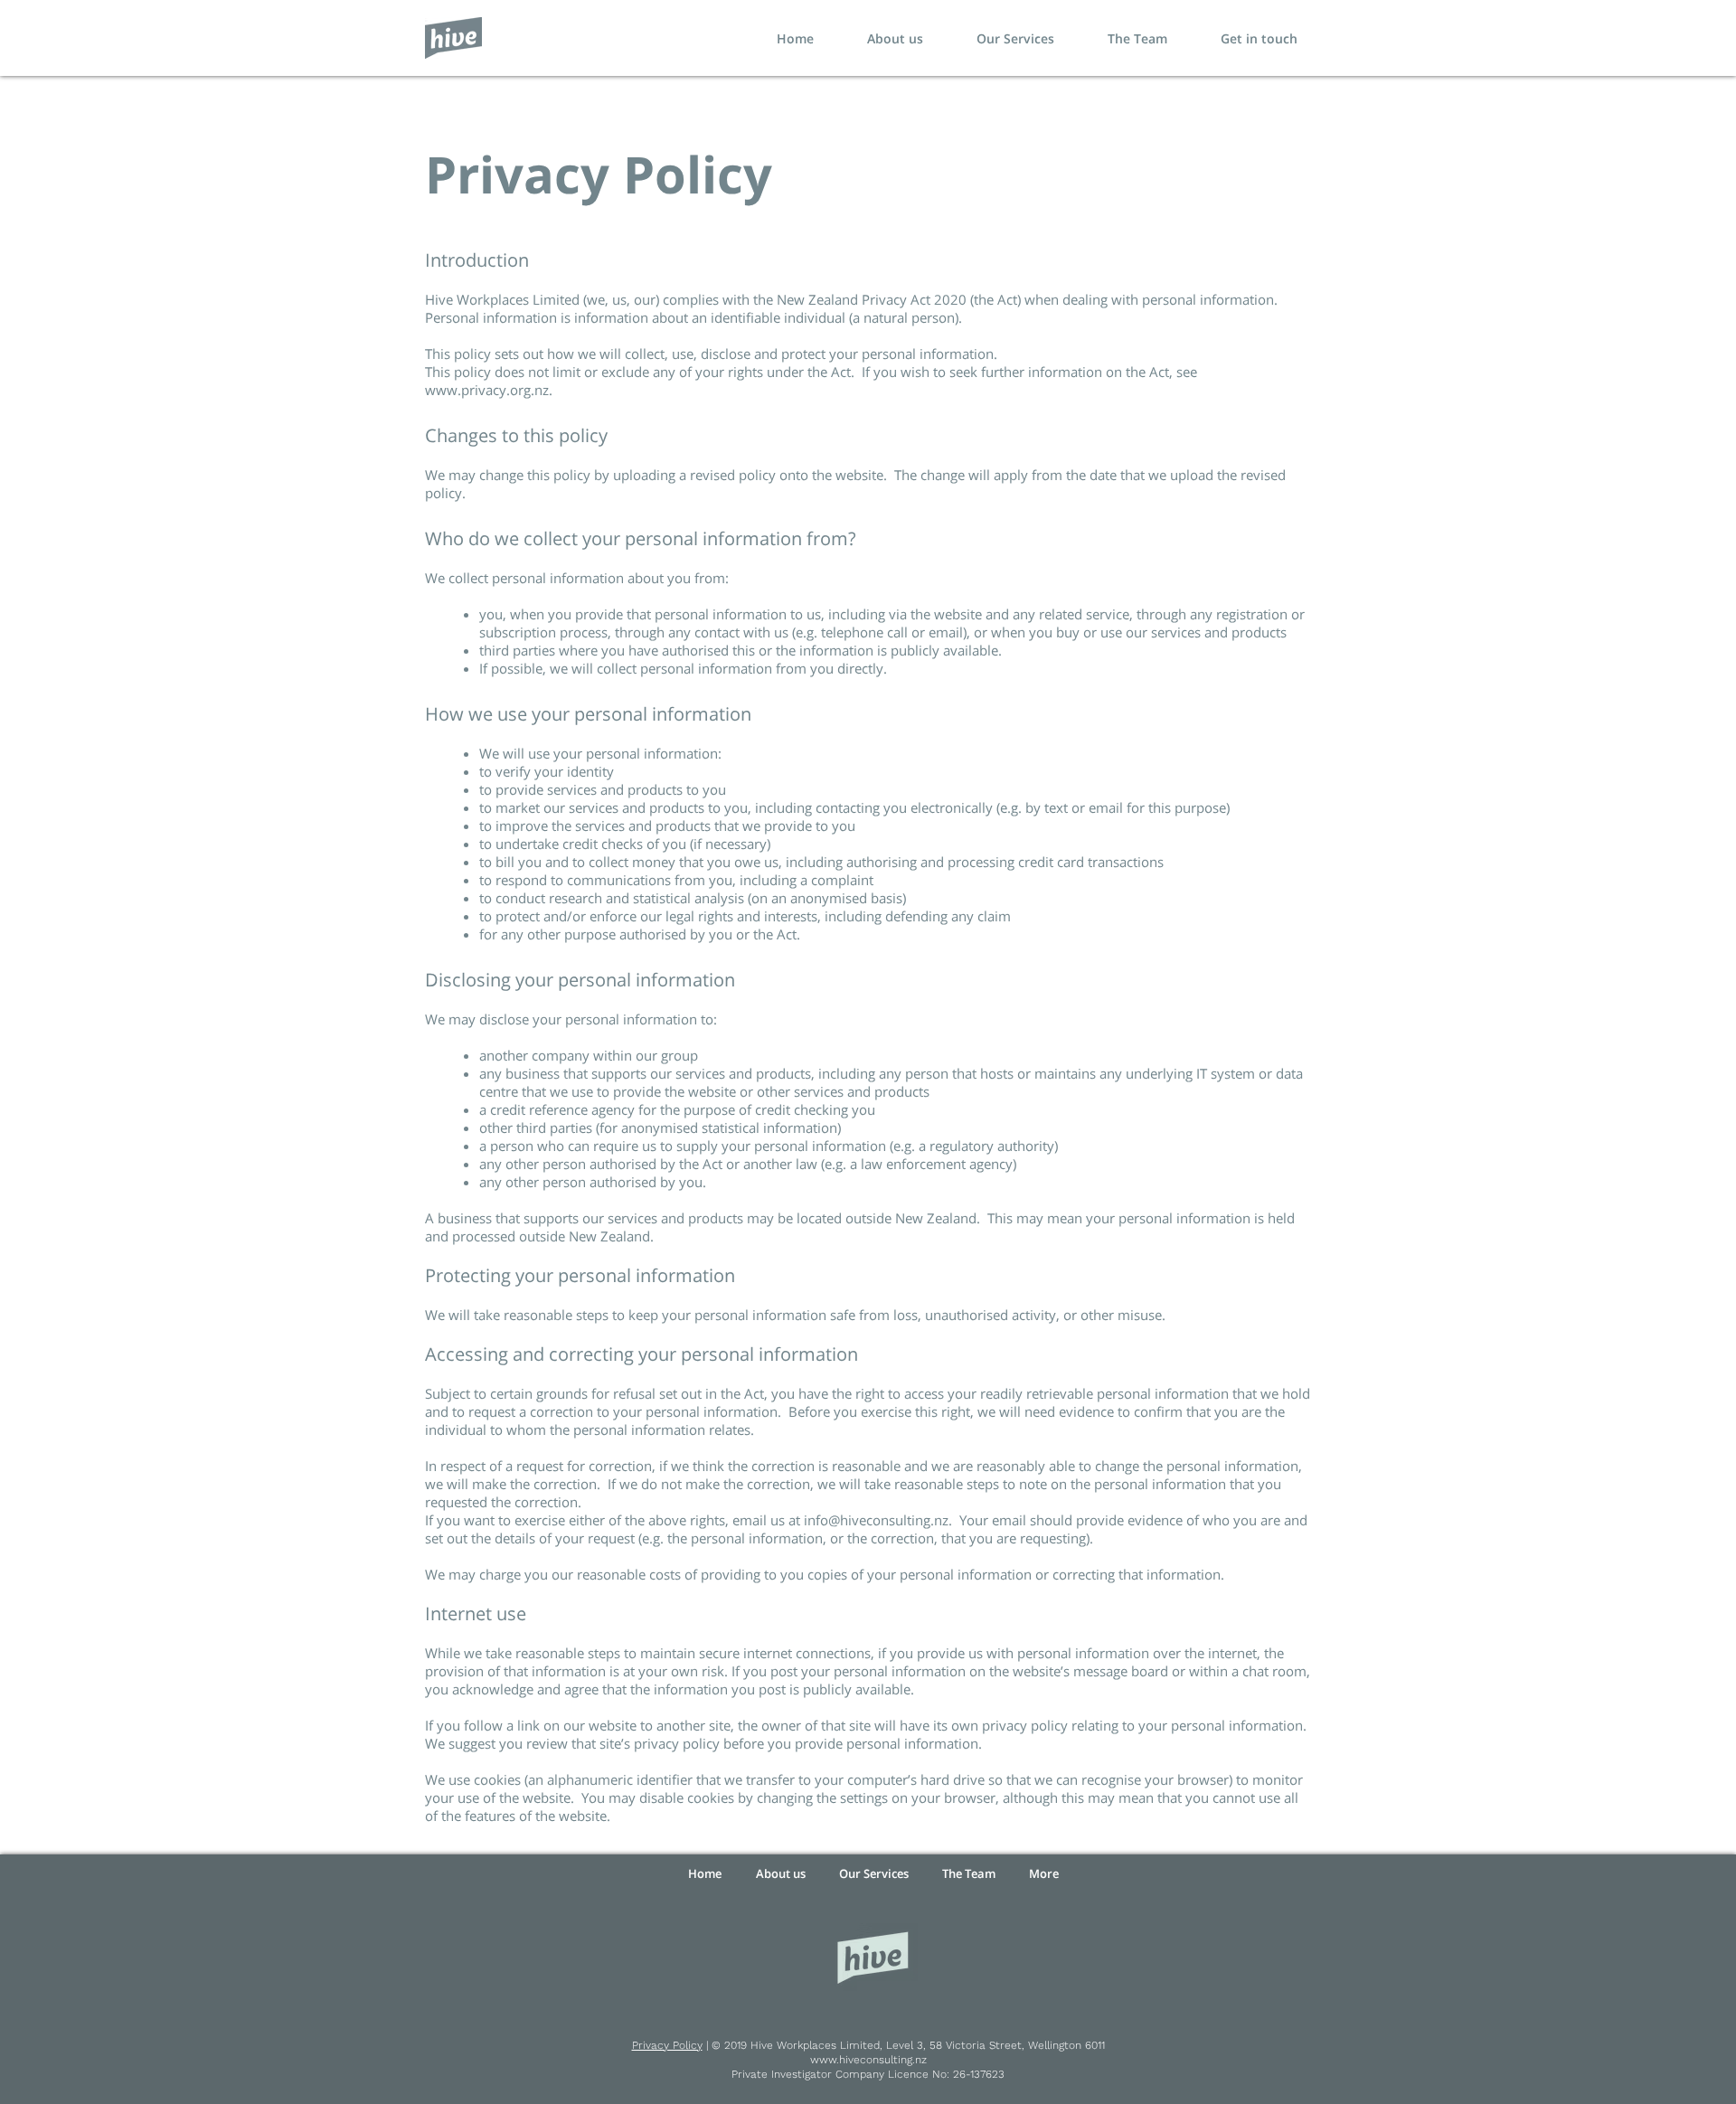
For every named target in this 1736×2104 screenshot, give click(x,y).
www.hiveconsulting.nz (868, 2060)
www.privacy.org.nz (487, 390)
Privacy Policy (667, 2045)
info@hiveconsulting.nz (876, 1520)
